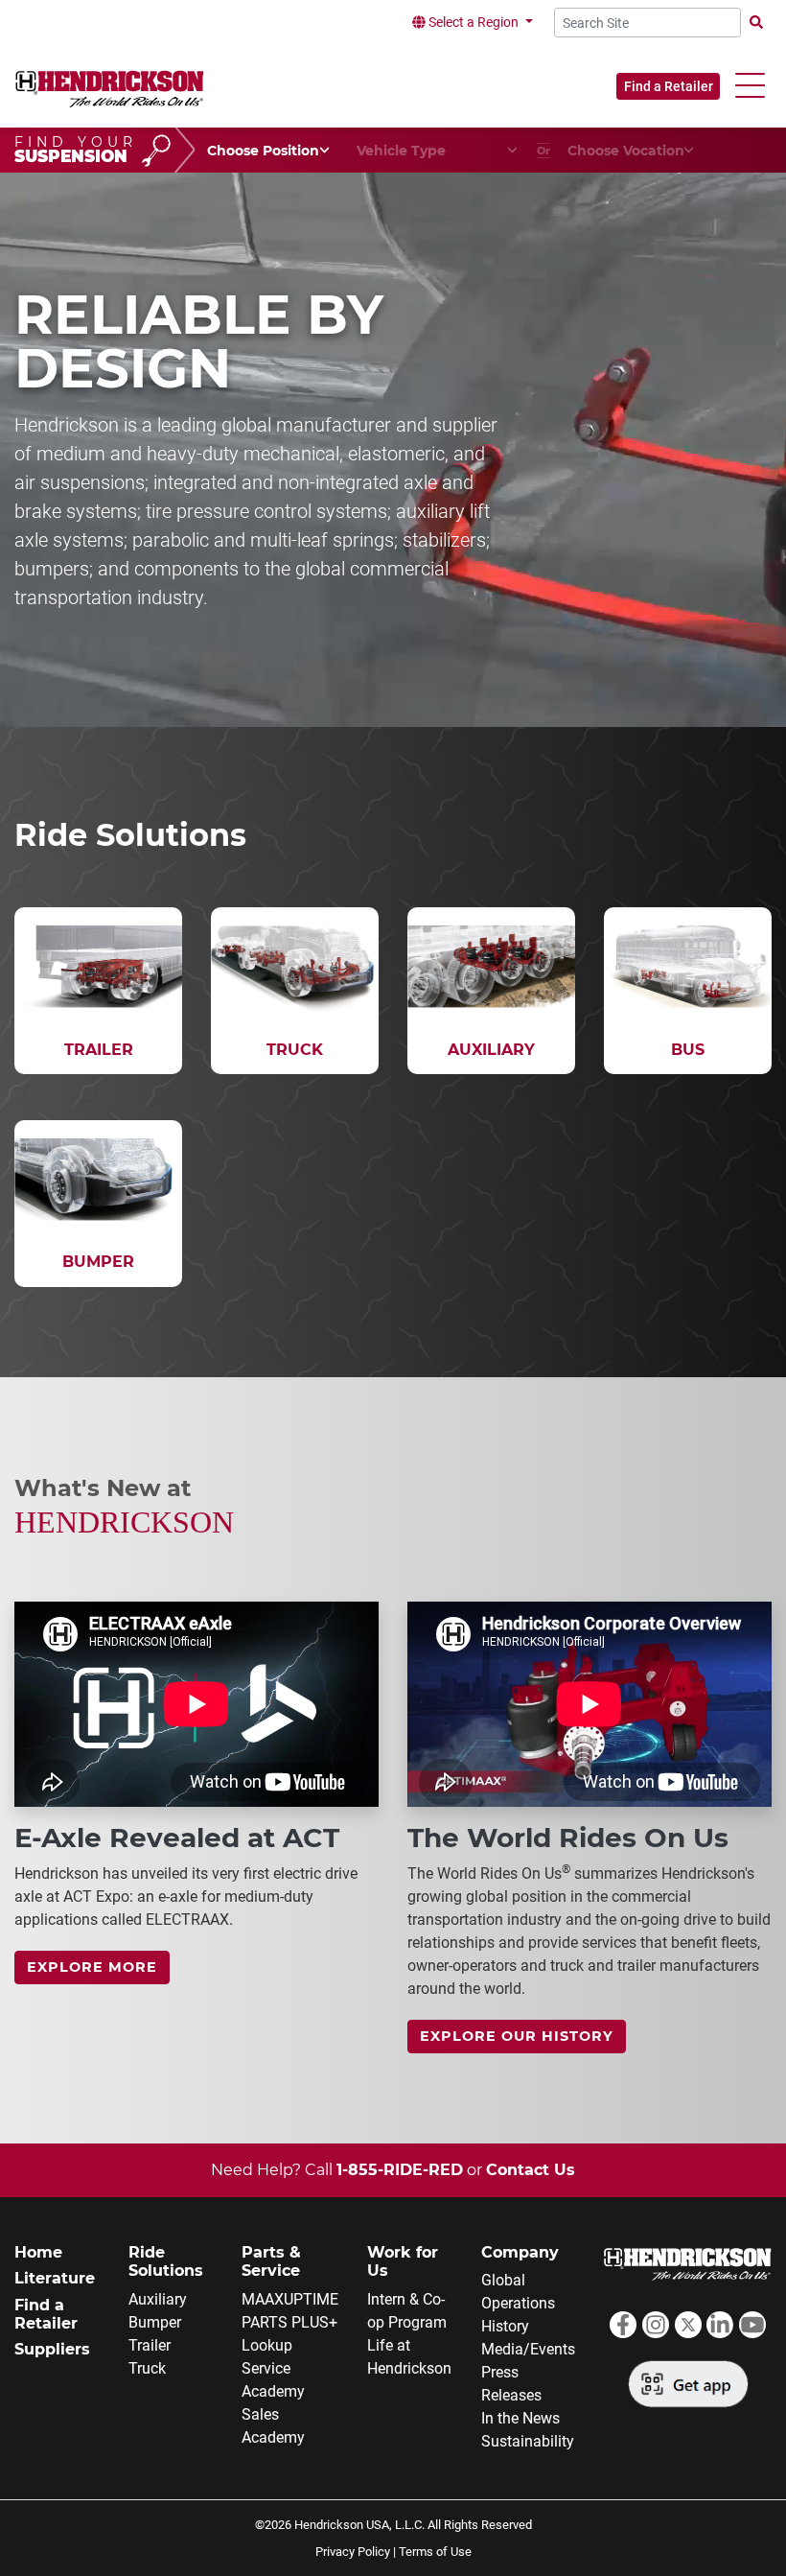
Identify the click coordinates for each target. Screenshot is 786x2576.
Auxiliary (158, 2299)
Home (38, 2252)
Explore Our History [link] (517, 2036)
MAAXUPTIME (290, 2299)
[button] (750, 86)
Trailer (150, 2345)
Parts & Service (271, 2261)
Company (520, 2252)
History (505, 2326)
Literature (55, 2278)
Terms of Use (435, 2552)
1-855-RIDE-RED (400, 2170)
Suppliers (52, 2349)
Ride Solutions (166, 2261)
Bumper (155, 2322)
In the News (520, 2418)
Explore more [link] (92, 1967)
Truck (147, 2368)
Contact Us (531, 2170)
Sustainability (528, 2441)
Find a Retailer (669, 86)
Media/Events (528, 2349)
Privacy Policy (353, 2552)
